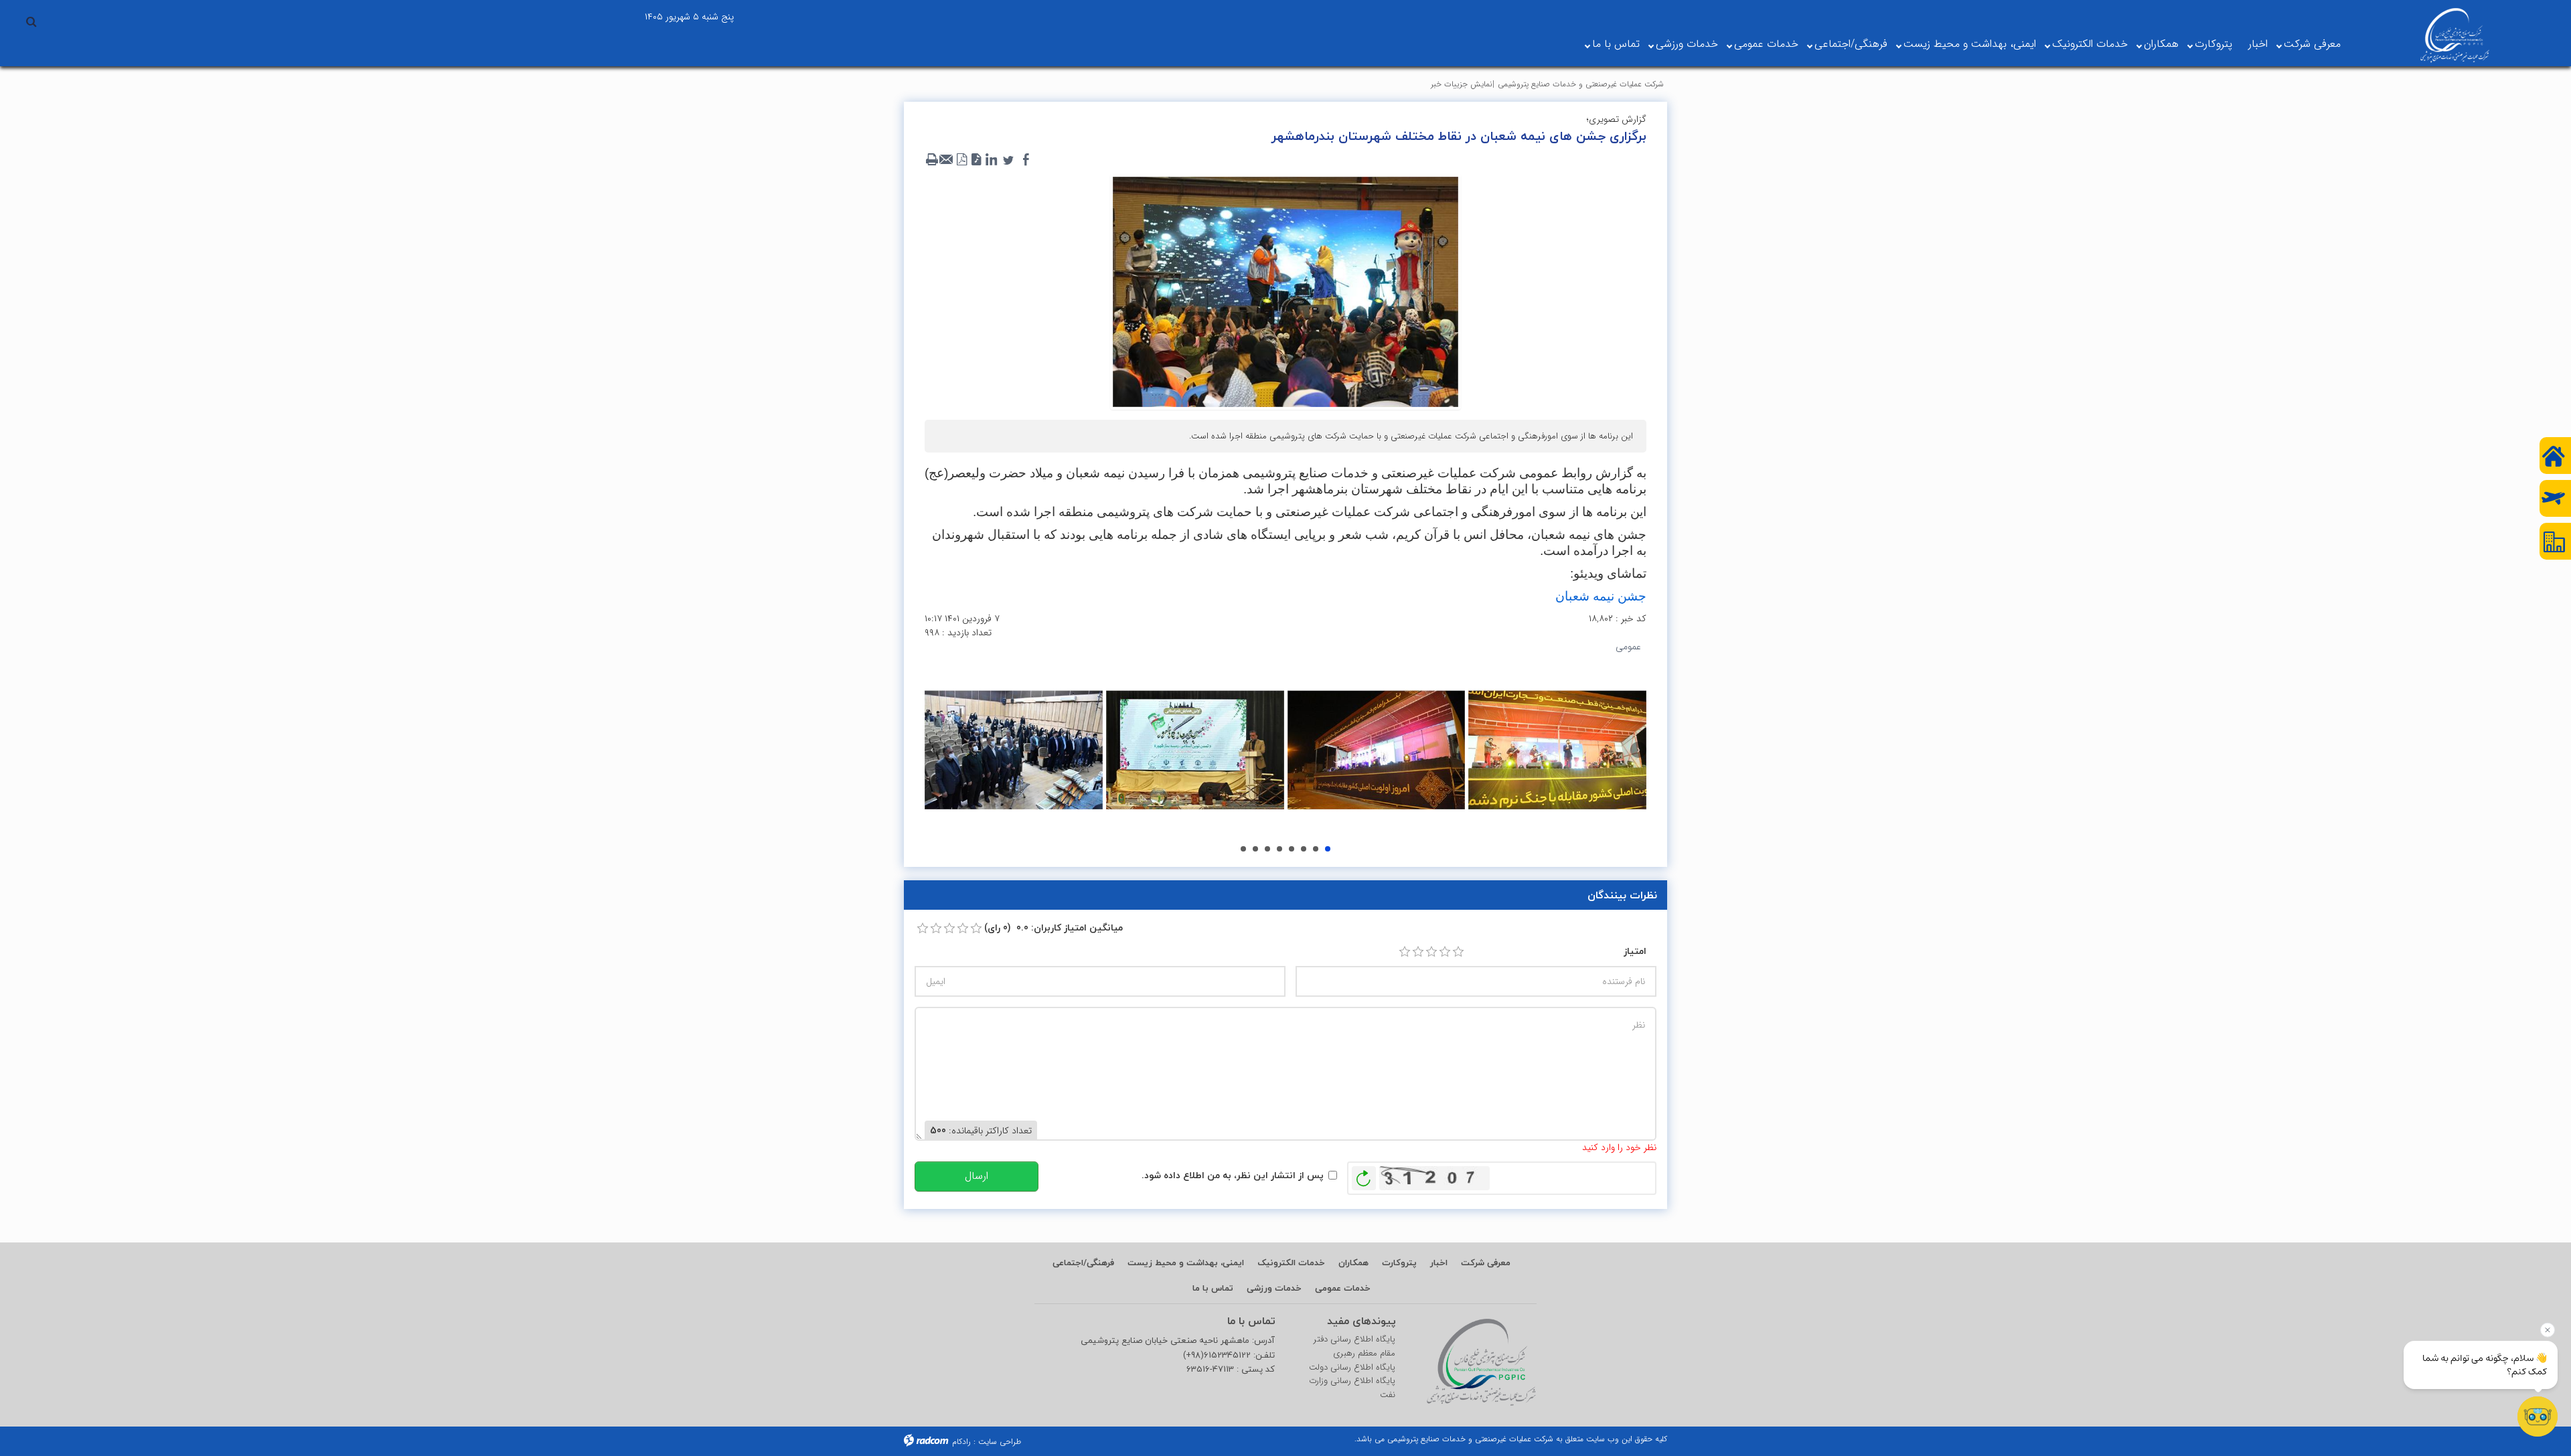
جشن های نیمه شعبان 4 (1243, 849)
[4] (1445, 952)
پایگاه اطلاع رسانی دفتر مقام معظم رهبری (1354, 1347)
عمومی (1628, 647)
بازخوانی (1364, 1175)
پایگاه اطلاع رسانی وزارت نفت (1352, 1388)
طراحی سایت (1000, 1442)
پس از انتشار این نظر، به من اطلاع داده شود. (1233, 1175)
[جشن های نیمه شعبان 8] (1014, 750)
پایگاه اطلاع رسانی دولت (1352, 1368)
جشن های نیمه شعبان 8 (1292, 849)
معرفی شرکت (2312, 44)
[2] (1418, 952)
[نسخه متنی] (932, 160)
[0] (923, 928)
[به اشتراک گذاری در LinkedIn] (991, 160)
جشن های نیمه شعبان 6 (1267, 849)
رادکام (961, 1442)
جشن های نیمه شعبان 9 (1304, 849)
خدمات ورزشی (1687, 44)
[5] (1458, 952)
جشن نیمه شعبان (1601, 596)
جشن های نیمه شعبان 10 (1316, 849)
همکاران (2161, 44)
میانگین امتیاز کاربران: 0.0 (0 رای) (1054, 927)
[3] (1431, 952)
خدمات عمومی (1766, 44)
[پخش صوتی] (976, 160)
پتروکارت (2213, 44)
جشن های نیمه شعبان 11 (1328, 849)
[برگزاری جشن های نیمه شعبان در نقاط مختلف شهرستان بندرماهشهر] (1285, 291)
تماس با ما (1616, 44)
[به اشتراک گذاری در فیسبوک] (1026, 160)
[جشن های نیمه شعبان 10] (1377, 750)
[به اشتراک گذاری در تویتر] (1008, 160)
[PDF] (961, 160)
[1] (1405, 952)
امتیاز (1635, 951)
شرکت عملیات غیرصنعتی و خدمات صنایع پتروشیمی (1581, 84)
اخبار (2258, 44)
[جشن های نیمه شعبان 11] (1557, 750)
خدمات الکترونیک (2090, 44)
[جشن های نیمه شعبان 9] (1195, 750)
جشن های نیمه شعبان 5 (1255, 849)
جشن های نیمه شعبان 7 (1279, 849)
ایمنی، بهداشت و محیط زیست (1970, 44)
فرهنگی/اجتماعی (1851, 44)
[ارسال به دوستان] (947, 160)
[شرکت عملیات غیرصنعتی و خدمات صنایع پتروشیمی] (2455, 35)
